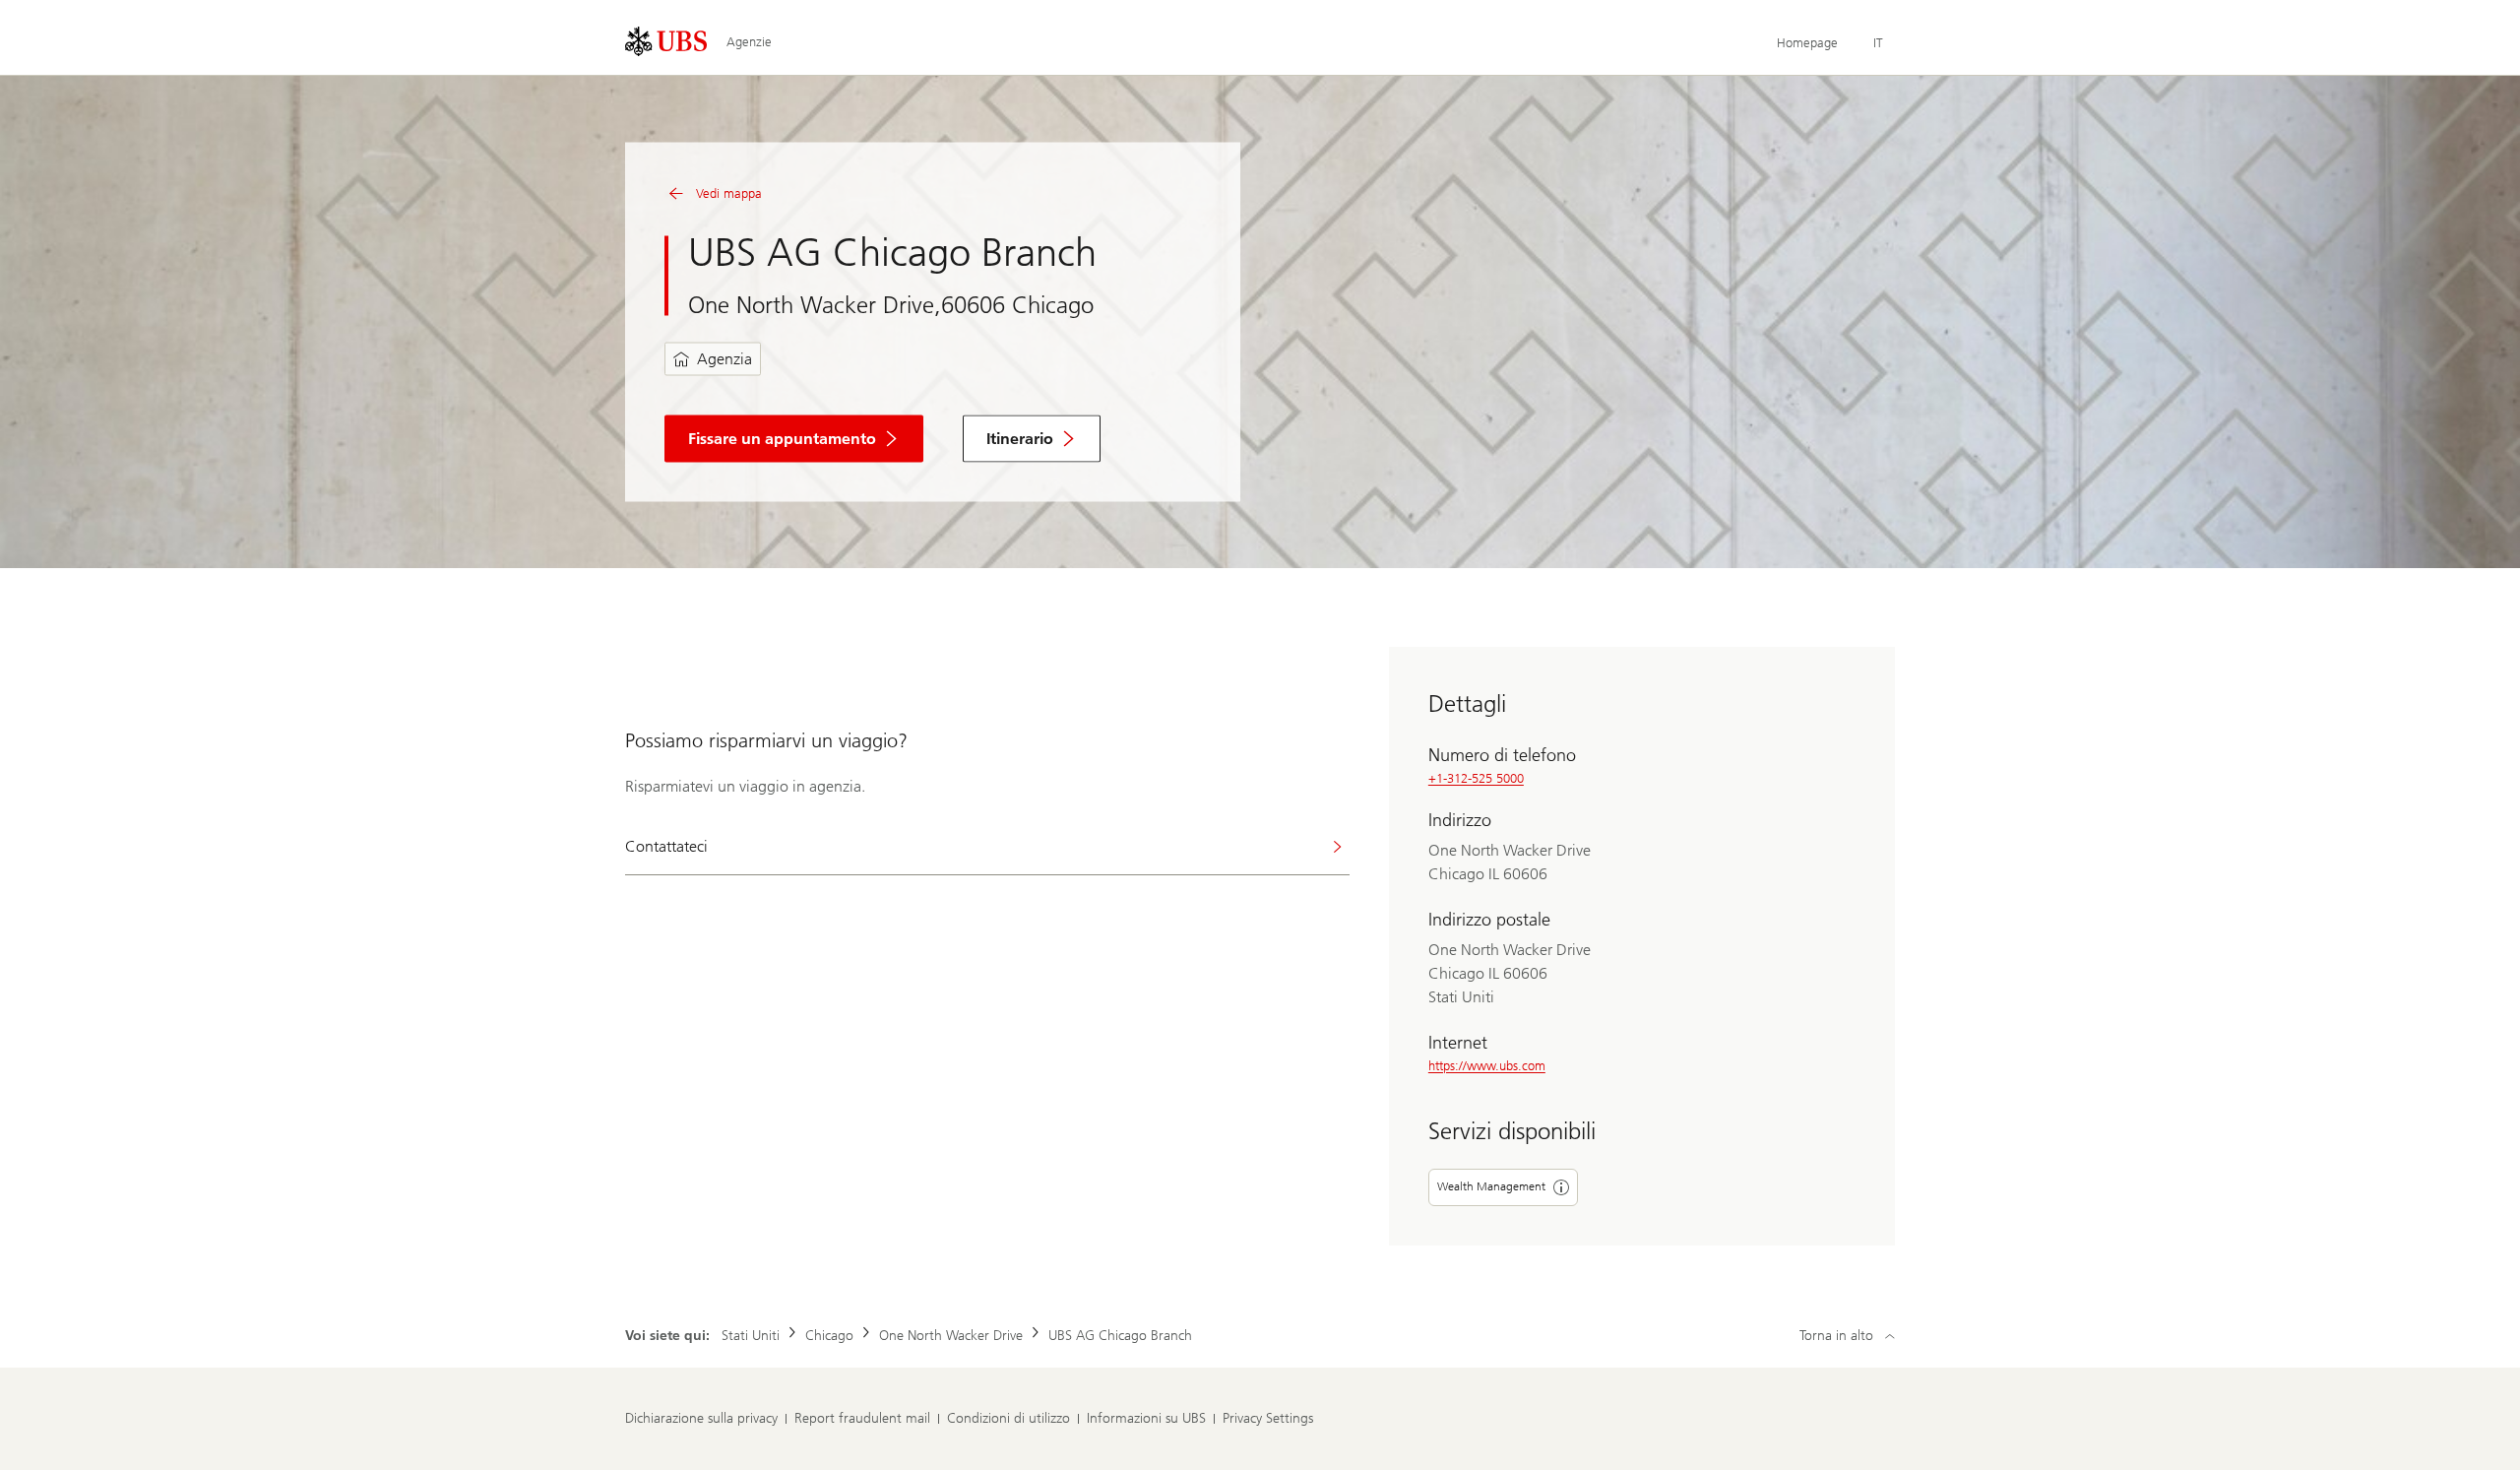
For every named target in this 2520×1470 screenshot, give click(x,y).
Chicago (829, 1336)
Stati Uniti (751, 1336)
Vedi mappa (729, 193)
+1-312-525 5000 (1476, 778)
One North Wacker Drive (951, 1336)
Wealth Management (1491, 1186)
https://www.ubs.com (1487, 1066)
